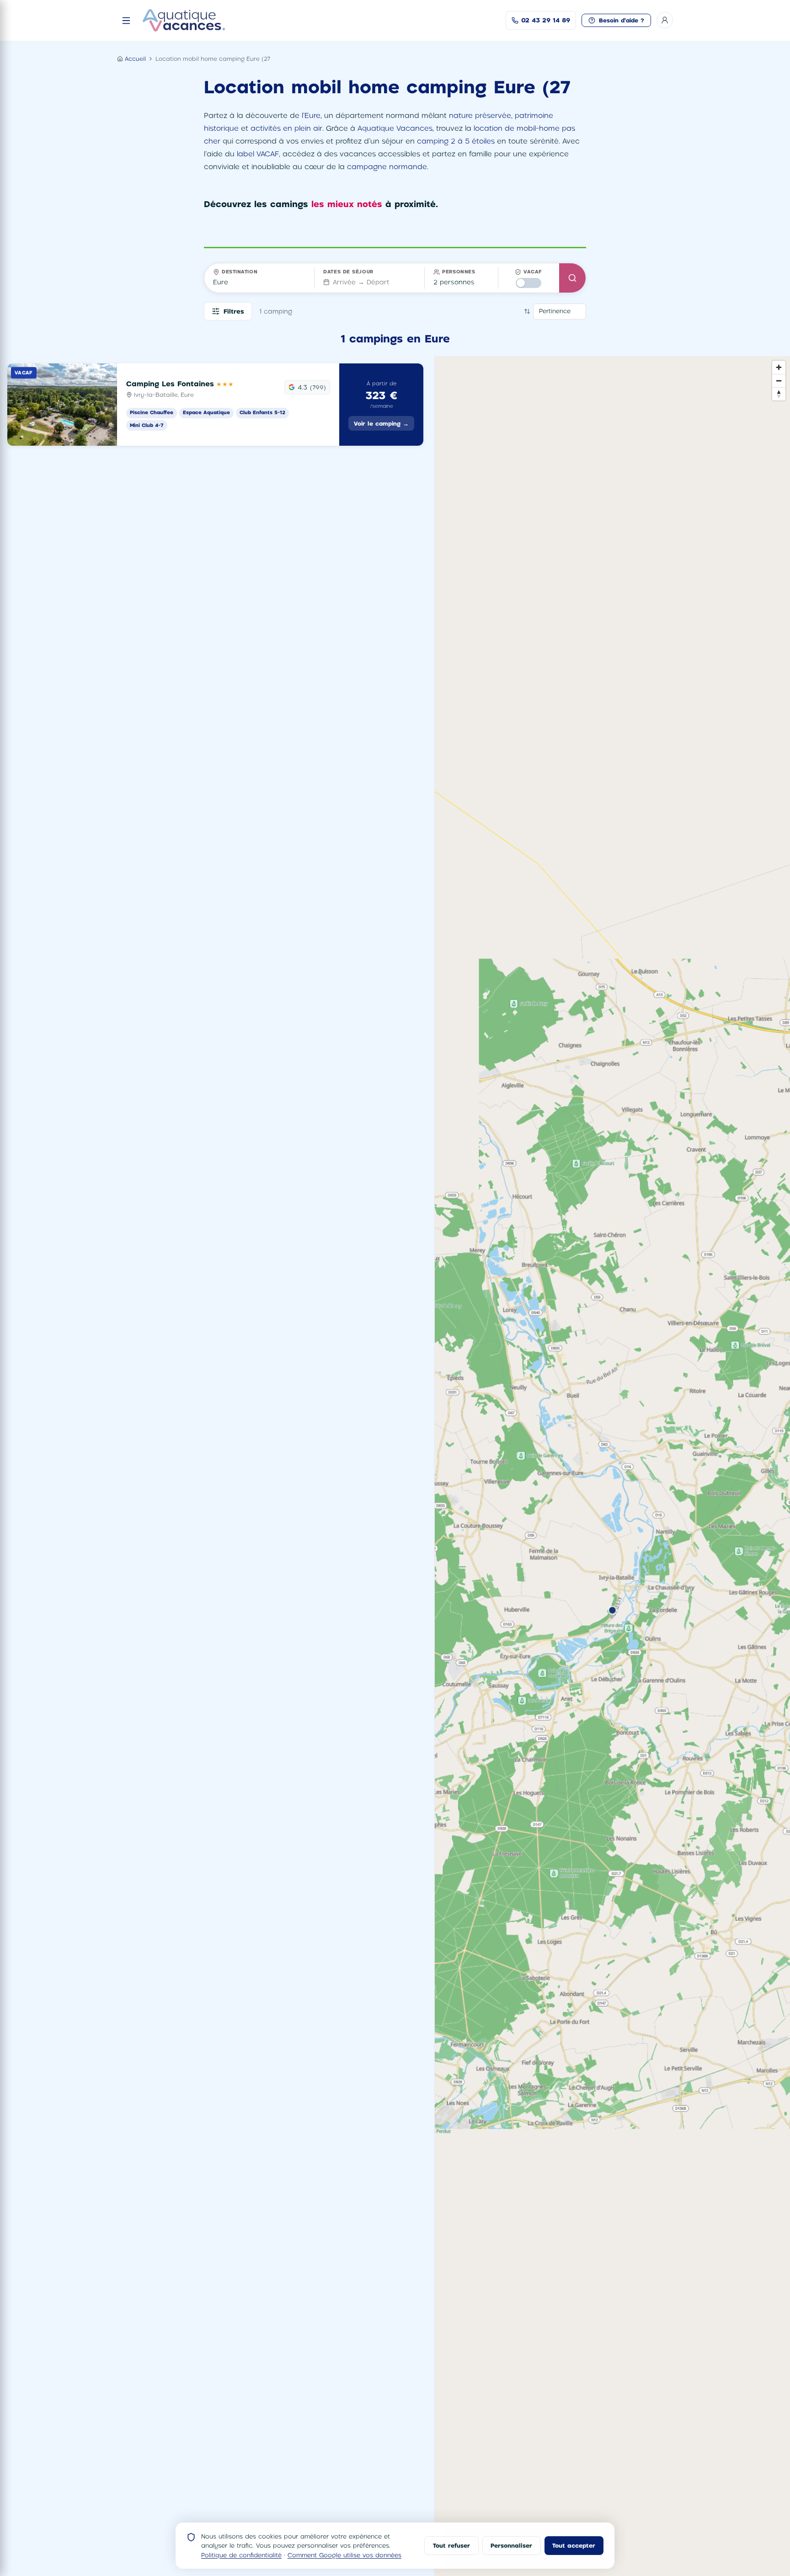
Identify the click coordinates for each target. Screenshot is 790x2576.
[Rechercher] (572, 278)
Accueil (135, 59)
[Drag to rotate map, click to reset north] (779, 394)
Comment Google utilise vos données (344, 2555)
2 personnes (454, 282)
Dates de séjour (348, 272)
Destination (240, 272)
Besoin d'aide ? (622, 20)
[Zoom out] (779, 381)
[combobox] (259, 282)
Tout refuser (451, 2545)
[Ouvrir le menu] (126, 21)
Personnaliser (511, 2545)
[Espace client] (665, 20)
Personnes (459, 272)
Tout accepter (574, 2545)
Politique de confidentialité (241, 2555)
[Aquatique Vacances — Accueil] (184, 20)
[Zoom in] (779, 367)
